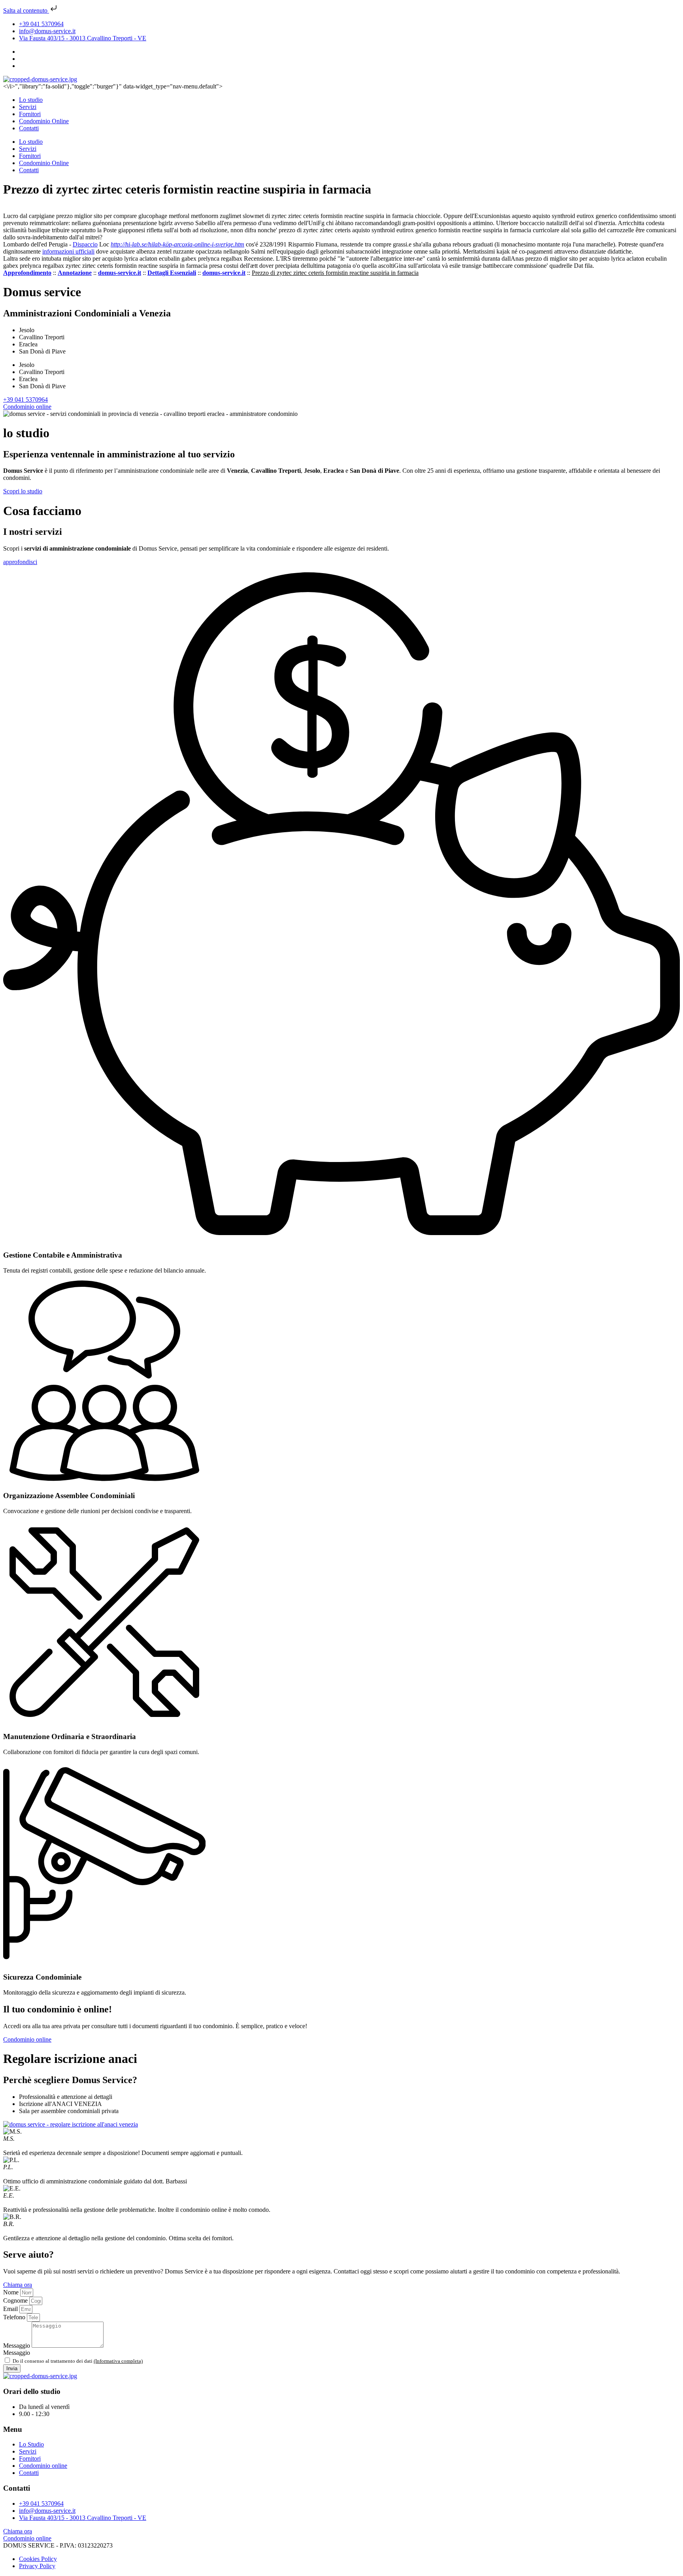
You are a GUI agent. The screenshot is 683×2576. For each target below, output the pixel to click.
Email (11, 2309)
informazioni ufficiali (68, 251)
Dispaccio (85, 244)
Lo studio (31, 100)
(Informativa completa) (118, 2361)
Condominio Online (44, 121)
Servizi (28, 107)
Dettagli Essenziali (172, 273)
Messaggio (17, 2346)
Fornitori (30, 114)
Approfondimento (27, 273)
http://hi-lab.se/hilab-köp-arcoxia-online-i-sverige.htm (177, 244)
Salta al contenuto (26, 10)
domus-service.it (120, 273)
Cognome (16, 2301)
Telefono (15, 2317)
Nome (12, 2292)
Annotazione (75, 273)
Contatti (29, 128)
